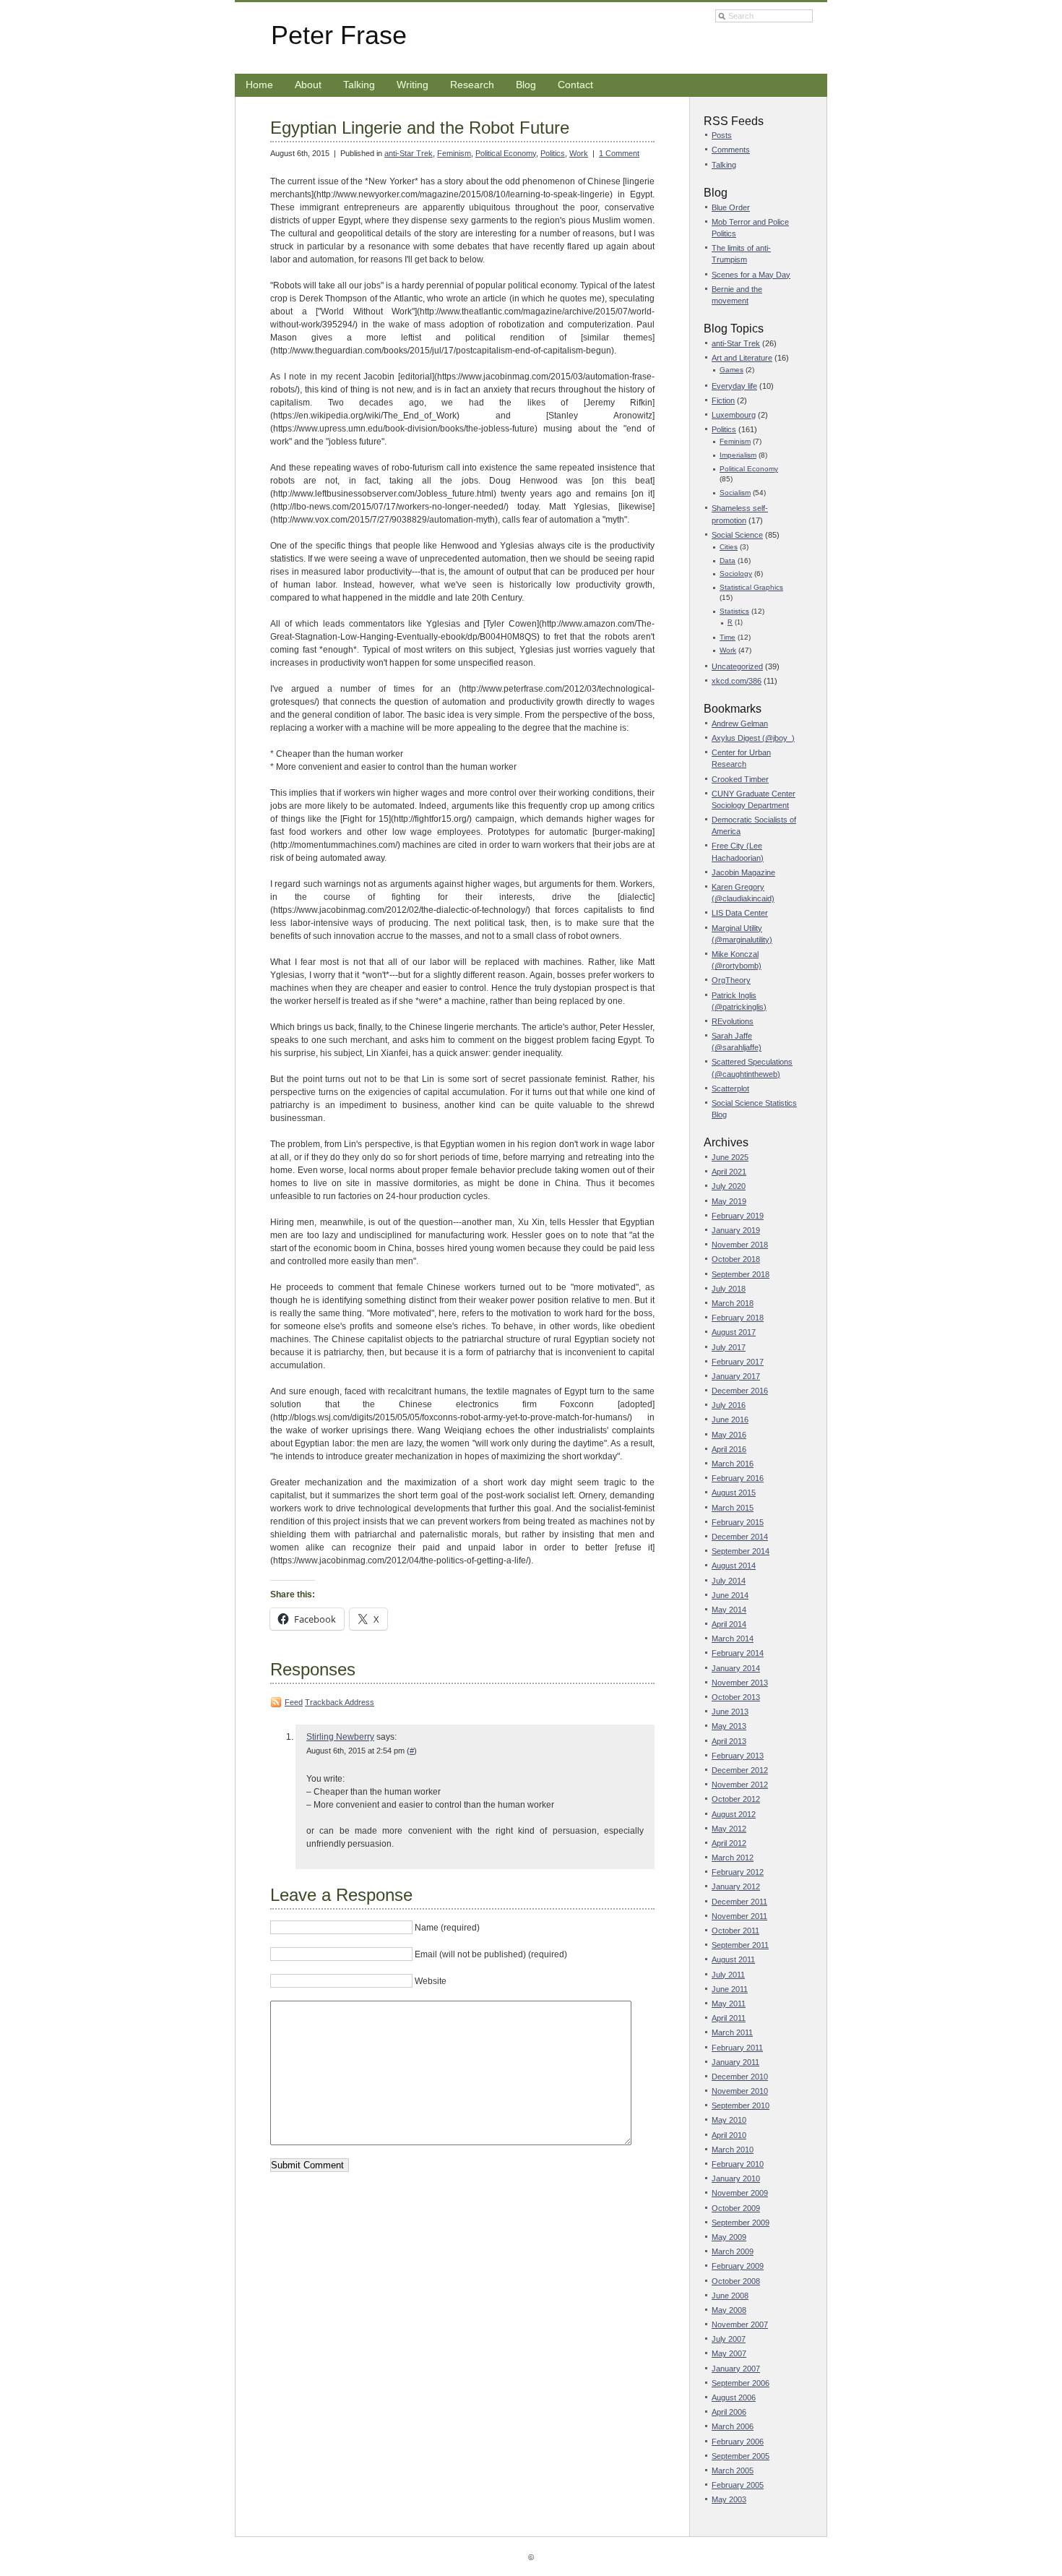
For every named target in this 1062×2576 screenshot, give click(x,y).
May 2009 (729, 2237)
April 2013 (729, 1741)
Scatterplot (730, 1089)
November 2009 (740, 2193)
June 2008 (730, 2296)
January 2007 (736, 2369)
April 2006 (729, 2412)
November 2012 (740, 1785)
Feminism (454, 153)
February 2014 (738, 1653)
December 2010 (740, 2077)
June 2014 (730, 1595)
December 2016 (740, 1391)
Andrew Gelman (740, 724)
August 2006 (734, 2397)
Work (579, 153)
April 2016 (729, 1449)
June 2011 (730, 1989)
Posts (722, 135)
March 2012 (733, 1858)
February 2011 (737, 2048)
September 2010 (741, 2105)
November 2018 (740, 1245)
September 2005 (741, 2456)
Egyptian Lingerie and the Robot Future (420, 128)
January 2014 (736, 1668)
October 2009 (736, 2208)
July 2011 (728, 1975)
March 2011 (732, 2032)
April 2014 (729, 1624)
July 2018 (729, 1289)
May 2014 (729, 1610)
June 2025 (730, 1157)
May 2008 (729, 2310)
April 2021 (729, 1172)
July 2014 (729, 1581)
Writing (413, 85)
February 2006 (738, 2442)
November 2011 (739, 1916)
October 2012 (736, 1799)
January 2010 (736, 2178)
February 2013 (738, 1756)
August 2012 (734, 1814)
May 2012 (729, 1829)
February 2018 (738, 1318)
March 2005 (733, 2470)
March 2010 (733, 2150)
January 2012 (736, 1886)
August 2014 (734, 1566)
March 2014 (733, 1639)
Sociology (736, 574)
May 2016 (729, 1435)
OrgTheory (731, 980)
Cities (729, 547)
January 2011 (735, 2062)
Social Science (737, 535)
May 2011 (729, 2004)
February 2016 (738, 1478)
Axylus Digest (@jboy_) (753, 738)
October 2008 (736, 2281)
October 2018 (736, 1259)
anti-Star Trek (409, 153)
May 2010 (729, 2120)
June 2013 (730, 1712)
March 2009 (733, 2251)
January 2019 (736, 1230)
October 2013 (736, 1697)
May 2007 (729, 2353)
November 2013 (740, 1683)
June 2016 (730, 1420)
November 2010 (740, 2091)
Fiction (723, 400)
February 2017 (738, 1362)
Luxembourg (734, 415)
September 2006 (741, 2383)
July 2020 (729, 1186)
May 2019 (729, 1201)
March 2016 (733, 1464)
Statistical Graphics (751, 587)
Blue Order (731, 207)
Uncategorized (737, 666)
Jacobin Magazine (743, 872)
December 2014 (740, 1537)
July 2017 (729, 1347)
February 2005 (738, 2485)
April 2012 (729, 1843)
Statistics (734, 611)
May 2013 (729, 1726)
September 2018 (741, 1274)
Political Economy (506, 153)
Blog (526, 85)
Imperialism (738, 455)
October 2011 (735, 1931)
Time (728, 637)
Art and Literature (742, 358)
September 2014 (741, 1551)
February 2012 (738, 1872)
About (308, 85)
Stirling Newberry (340, 1737)
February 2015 (738, 1522)
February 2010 (738, 2164)
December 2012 (740, 1770)
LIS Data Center (740, 913)
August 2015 (734, 1493)
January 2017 (736, 1376)
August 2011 (733, 1959)
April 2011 (729, 2018)
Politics (553, 153)
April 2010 (729, 2135)
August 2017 (734, 1332)
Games (731, 370)
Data (728, 561)
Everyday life (734, 386)
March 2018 (733, 1303)
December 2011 (739, 1902)
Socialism (735, 493)
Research (472, 85)
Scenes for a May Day (751, 275)
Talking (359, 85)
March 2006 (733, 2426)
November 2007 (740, 2324)
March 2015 (733, 1508)
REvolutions (733, 1021)
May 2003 (729, 2499)
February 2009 (738, 2266)
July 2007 (729, 2339)
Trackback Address (340, 1702)
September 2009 (741, 2223)
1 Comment (619, 153)
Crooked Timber (740, 779)
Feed (294, 1702)
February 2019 (738, 1216)
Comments (731, 150)
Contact (575, 85)
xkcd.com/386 (737, 681)
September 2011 (740, 1945)
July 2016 (729, 1405)
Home (259, 85)
